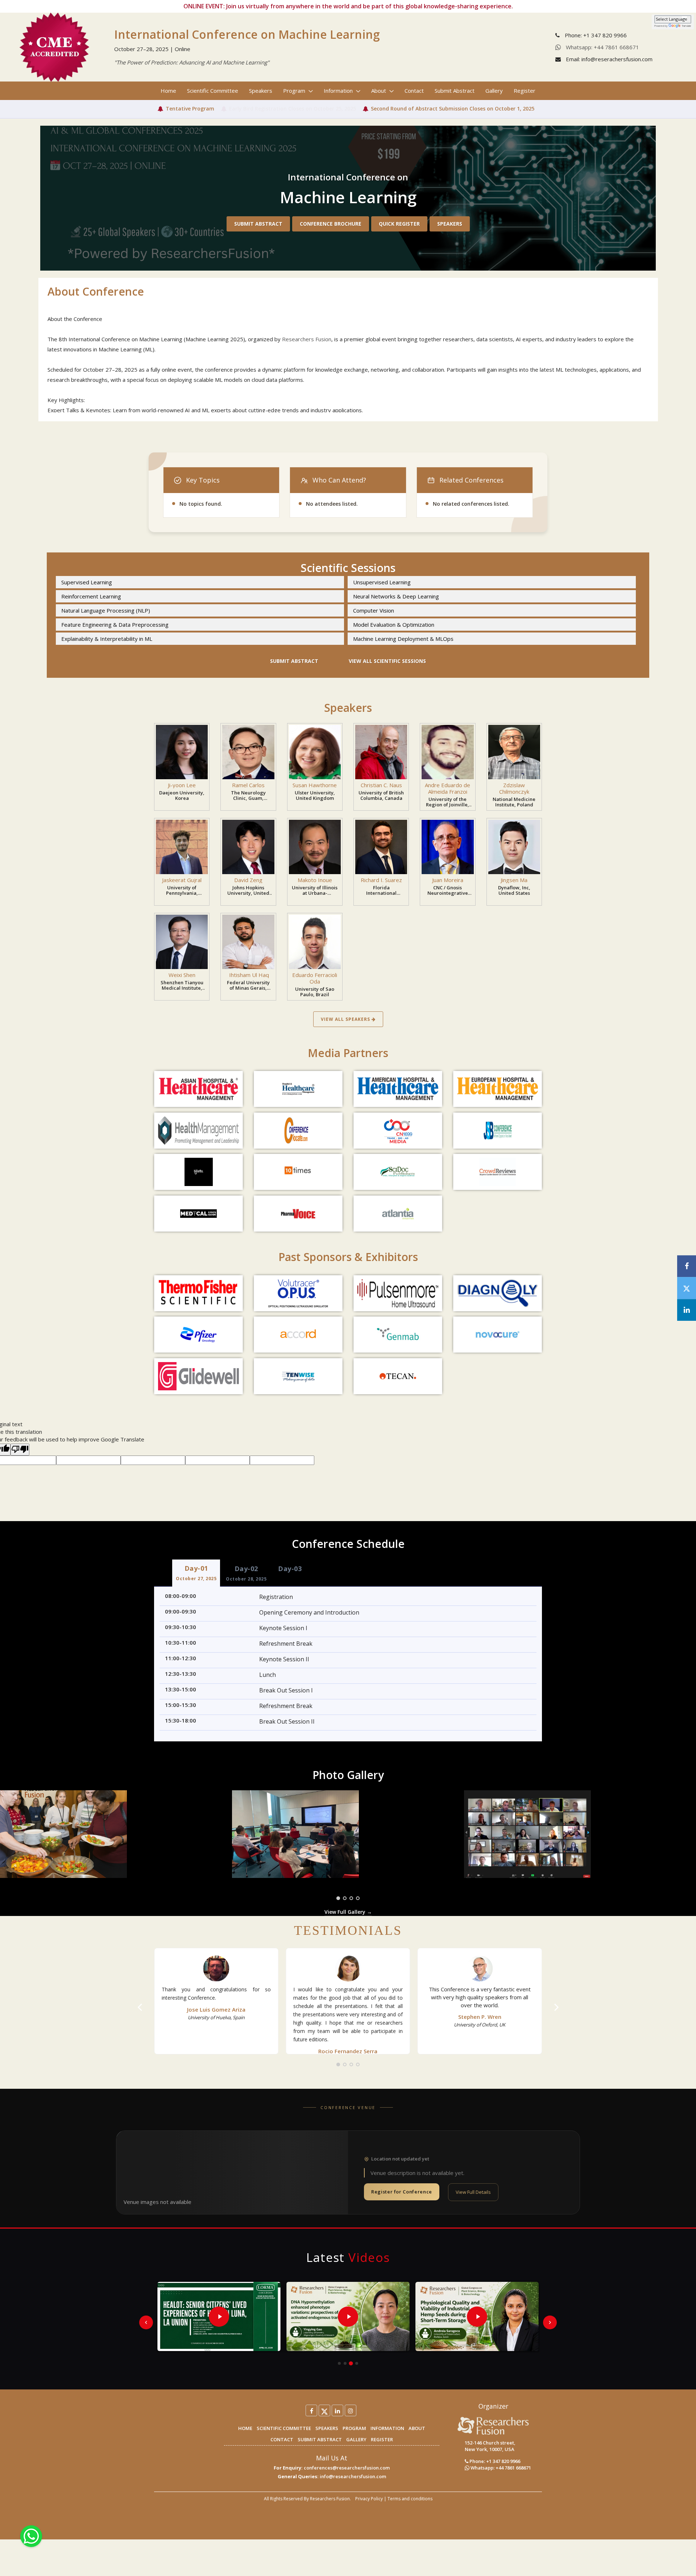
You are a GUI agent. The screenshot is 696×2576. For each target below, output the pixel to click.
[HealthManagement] (198, 1131)
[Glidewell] (198, 1376)
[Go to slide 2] (345, 2363)
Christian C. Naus (381, 785)
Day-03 (290, 1569)
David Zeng (248, 880)
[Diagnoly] (498, 1293)
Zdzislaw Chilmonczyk (514, 788)
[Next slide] (550, 2322)
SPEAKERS (327, 2428)
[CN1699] (398, 1131)
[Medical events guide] (198, 1214)
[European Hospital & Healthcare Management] (498, 1089)
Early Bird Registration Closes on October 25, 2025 (293, 108)
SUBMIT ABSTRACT (320, 2439)
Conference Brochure (331, 224)
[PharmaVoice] (298, 1214)
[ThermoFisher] (198, 1293)
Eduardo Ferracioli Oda (315, 978)
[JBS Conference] (498, 1131)
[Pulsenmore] (398, 1293)
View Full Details (473, 2192)
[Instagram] (351, 2410)
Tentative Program (190, 108)
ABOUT (417, 2428)
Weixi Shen (182, 975)
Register (525, 91)
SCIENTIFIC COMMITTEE (284, 2428)
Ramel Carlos (248, 785)
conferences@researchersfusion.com (347, 2468)
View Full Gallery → (348, 1912)
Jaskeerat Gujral (182, 880)
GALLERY (356, 2439)
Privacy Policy (369, 2499)
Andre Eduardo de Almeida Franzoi (448, 788)
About (379, 91)
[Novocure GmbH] (498, 1335)
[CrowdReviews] (498, 1172)
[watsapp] (31, 2535)
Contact (414, 91)
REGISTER (382, 2439)
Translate (687, 26)
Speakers (261, 91)
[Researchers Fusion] (493, 2425)
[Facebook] (311, 2410)
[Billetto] (198, 1172)
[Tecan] (398, 1376)
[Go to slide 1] (339, 2363)
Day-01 (196, 1573)
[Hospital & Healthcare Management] (298, 1089)
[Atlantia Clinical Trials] (398, 1214)
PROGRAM (354, 2428)
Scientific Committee (213, 91)
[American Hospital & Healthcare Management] (398, 1089)
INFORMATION (387, 2428)
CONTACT (282, 2439)
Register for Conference (402, 2192)
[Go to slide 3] (351, 2363)
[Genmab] (398, 1335)
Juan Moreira (448, 880)
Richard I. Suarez (381, 880)
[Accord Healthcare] (298, 1335)
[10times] (298, 1172)
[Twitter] (324, 2410)
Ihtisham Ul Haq (248, 975)
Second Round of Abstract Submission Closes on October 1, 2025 (453, 108)
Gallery (494, 91)
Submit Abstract (455, 91)
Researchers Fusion (307, 339)
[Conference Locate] (298, 1131)
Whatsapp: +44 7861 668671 (602, 47)
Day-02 (246, 1573)
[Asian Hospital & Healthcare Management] (198, 1089)
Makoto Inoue (315, 880)
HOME (245, 2428)
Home (168, 91)
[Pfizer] (198, 1335)
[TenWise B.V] (298, 1376)
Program (295, 91)
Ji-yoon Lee (182, 785)
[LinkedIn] (337, 2410)
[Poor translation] (20, 1450)
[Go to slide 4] (357, 2363)
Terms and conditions (410, 2499)
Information (339, 91)
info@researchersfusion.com (353, 2476)
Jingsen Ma (514, 880)
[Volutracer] (298, 1293)
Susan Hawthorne (315, 785)
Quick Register (399, 224)
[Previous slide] (146, 2322)
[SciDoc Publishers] (398, 1172)
